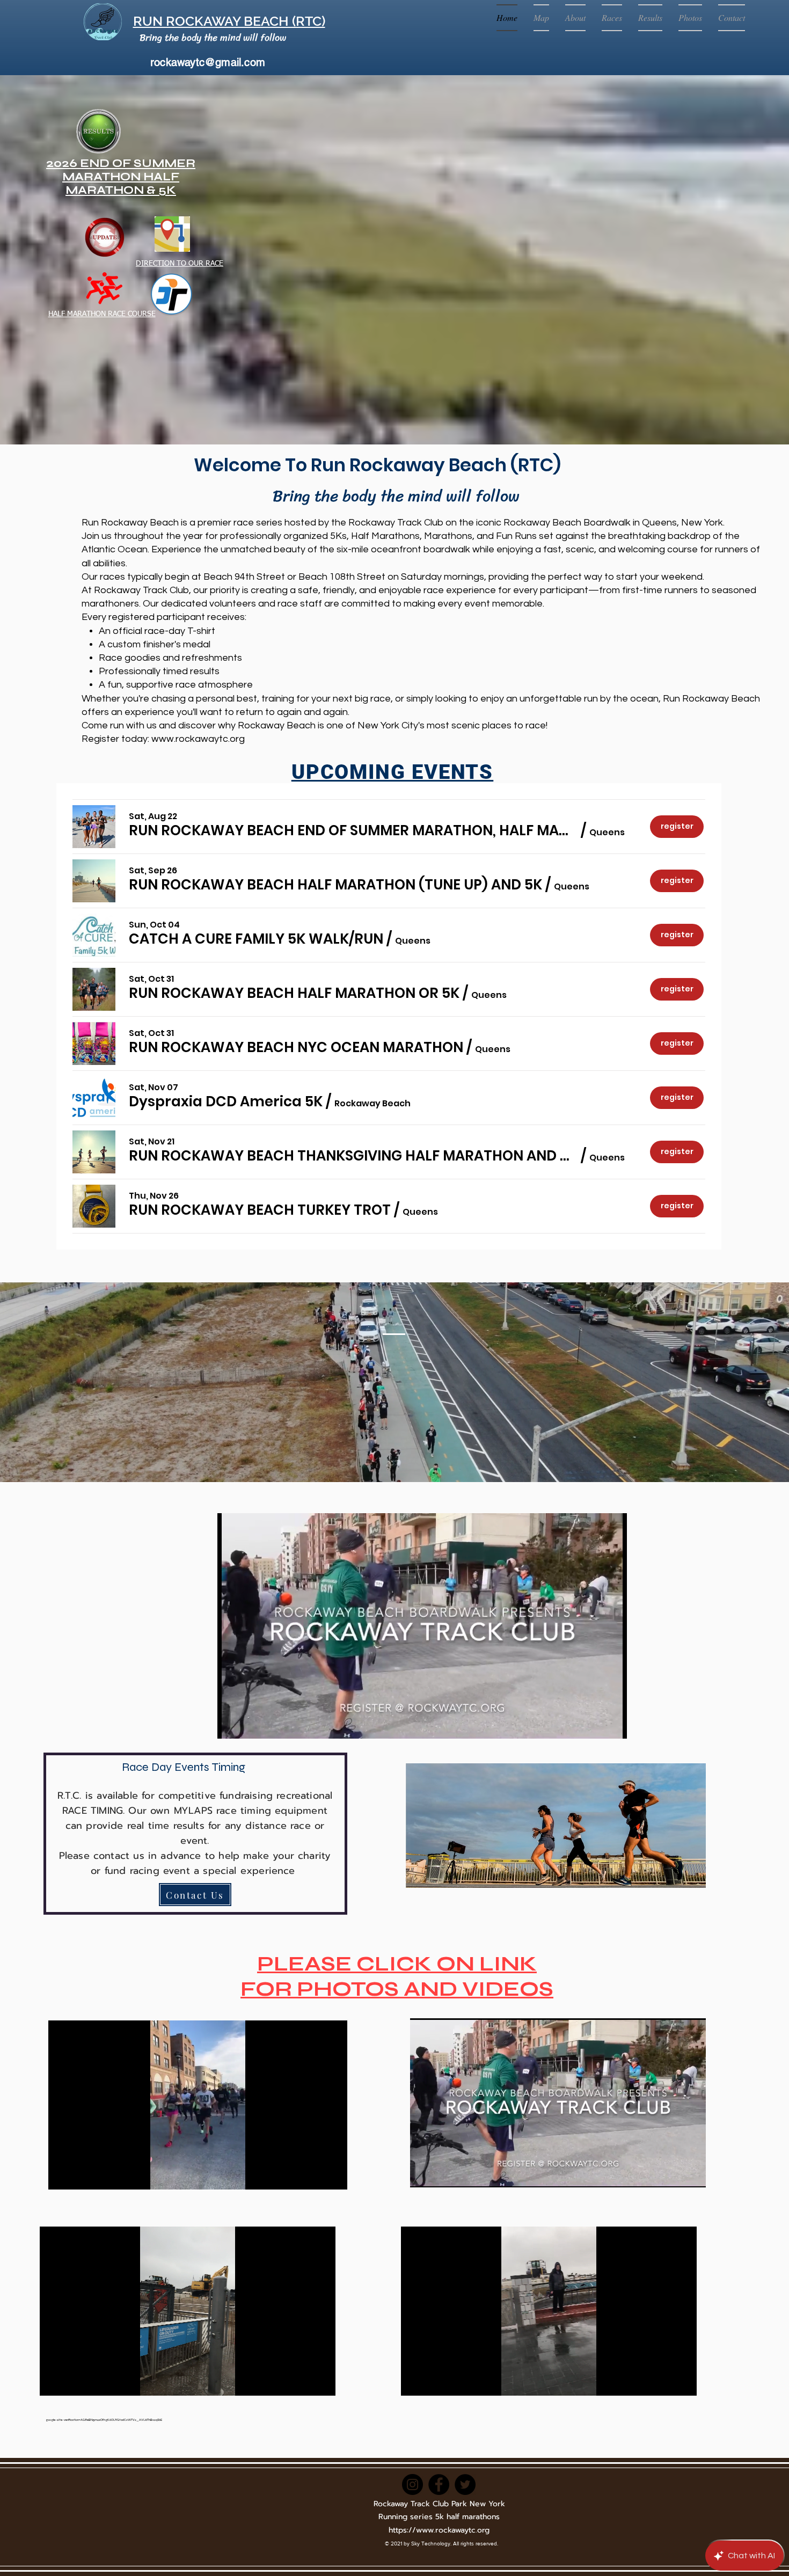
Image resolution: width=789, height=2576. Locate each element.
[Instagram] (412, 2484)
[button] (353, 830)
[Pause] (231, 1724)
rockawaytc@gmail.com (208, 62)
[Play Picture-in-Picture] (594, 1724)
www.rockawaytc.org (198, 739)
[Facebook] (439, 2484)
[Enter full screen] (612, 1724)
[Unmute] (250, 1724)
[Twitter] (465, 2484)
